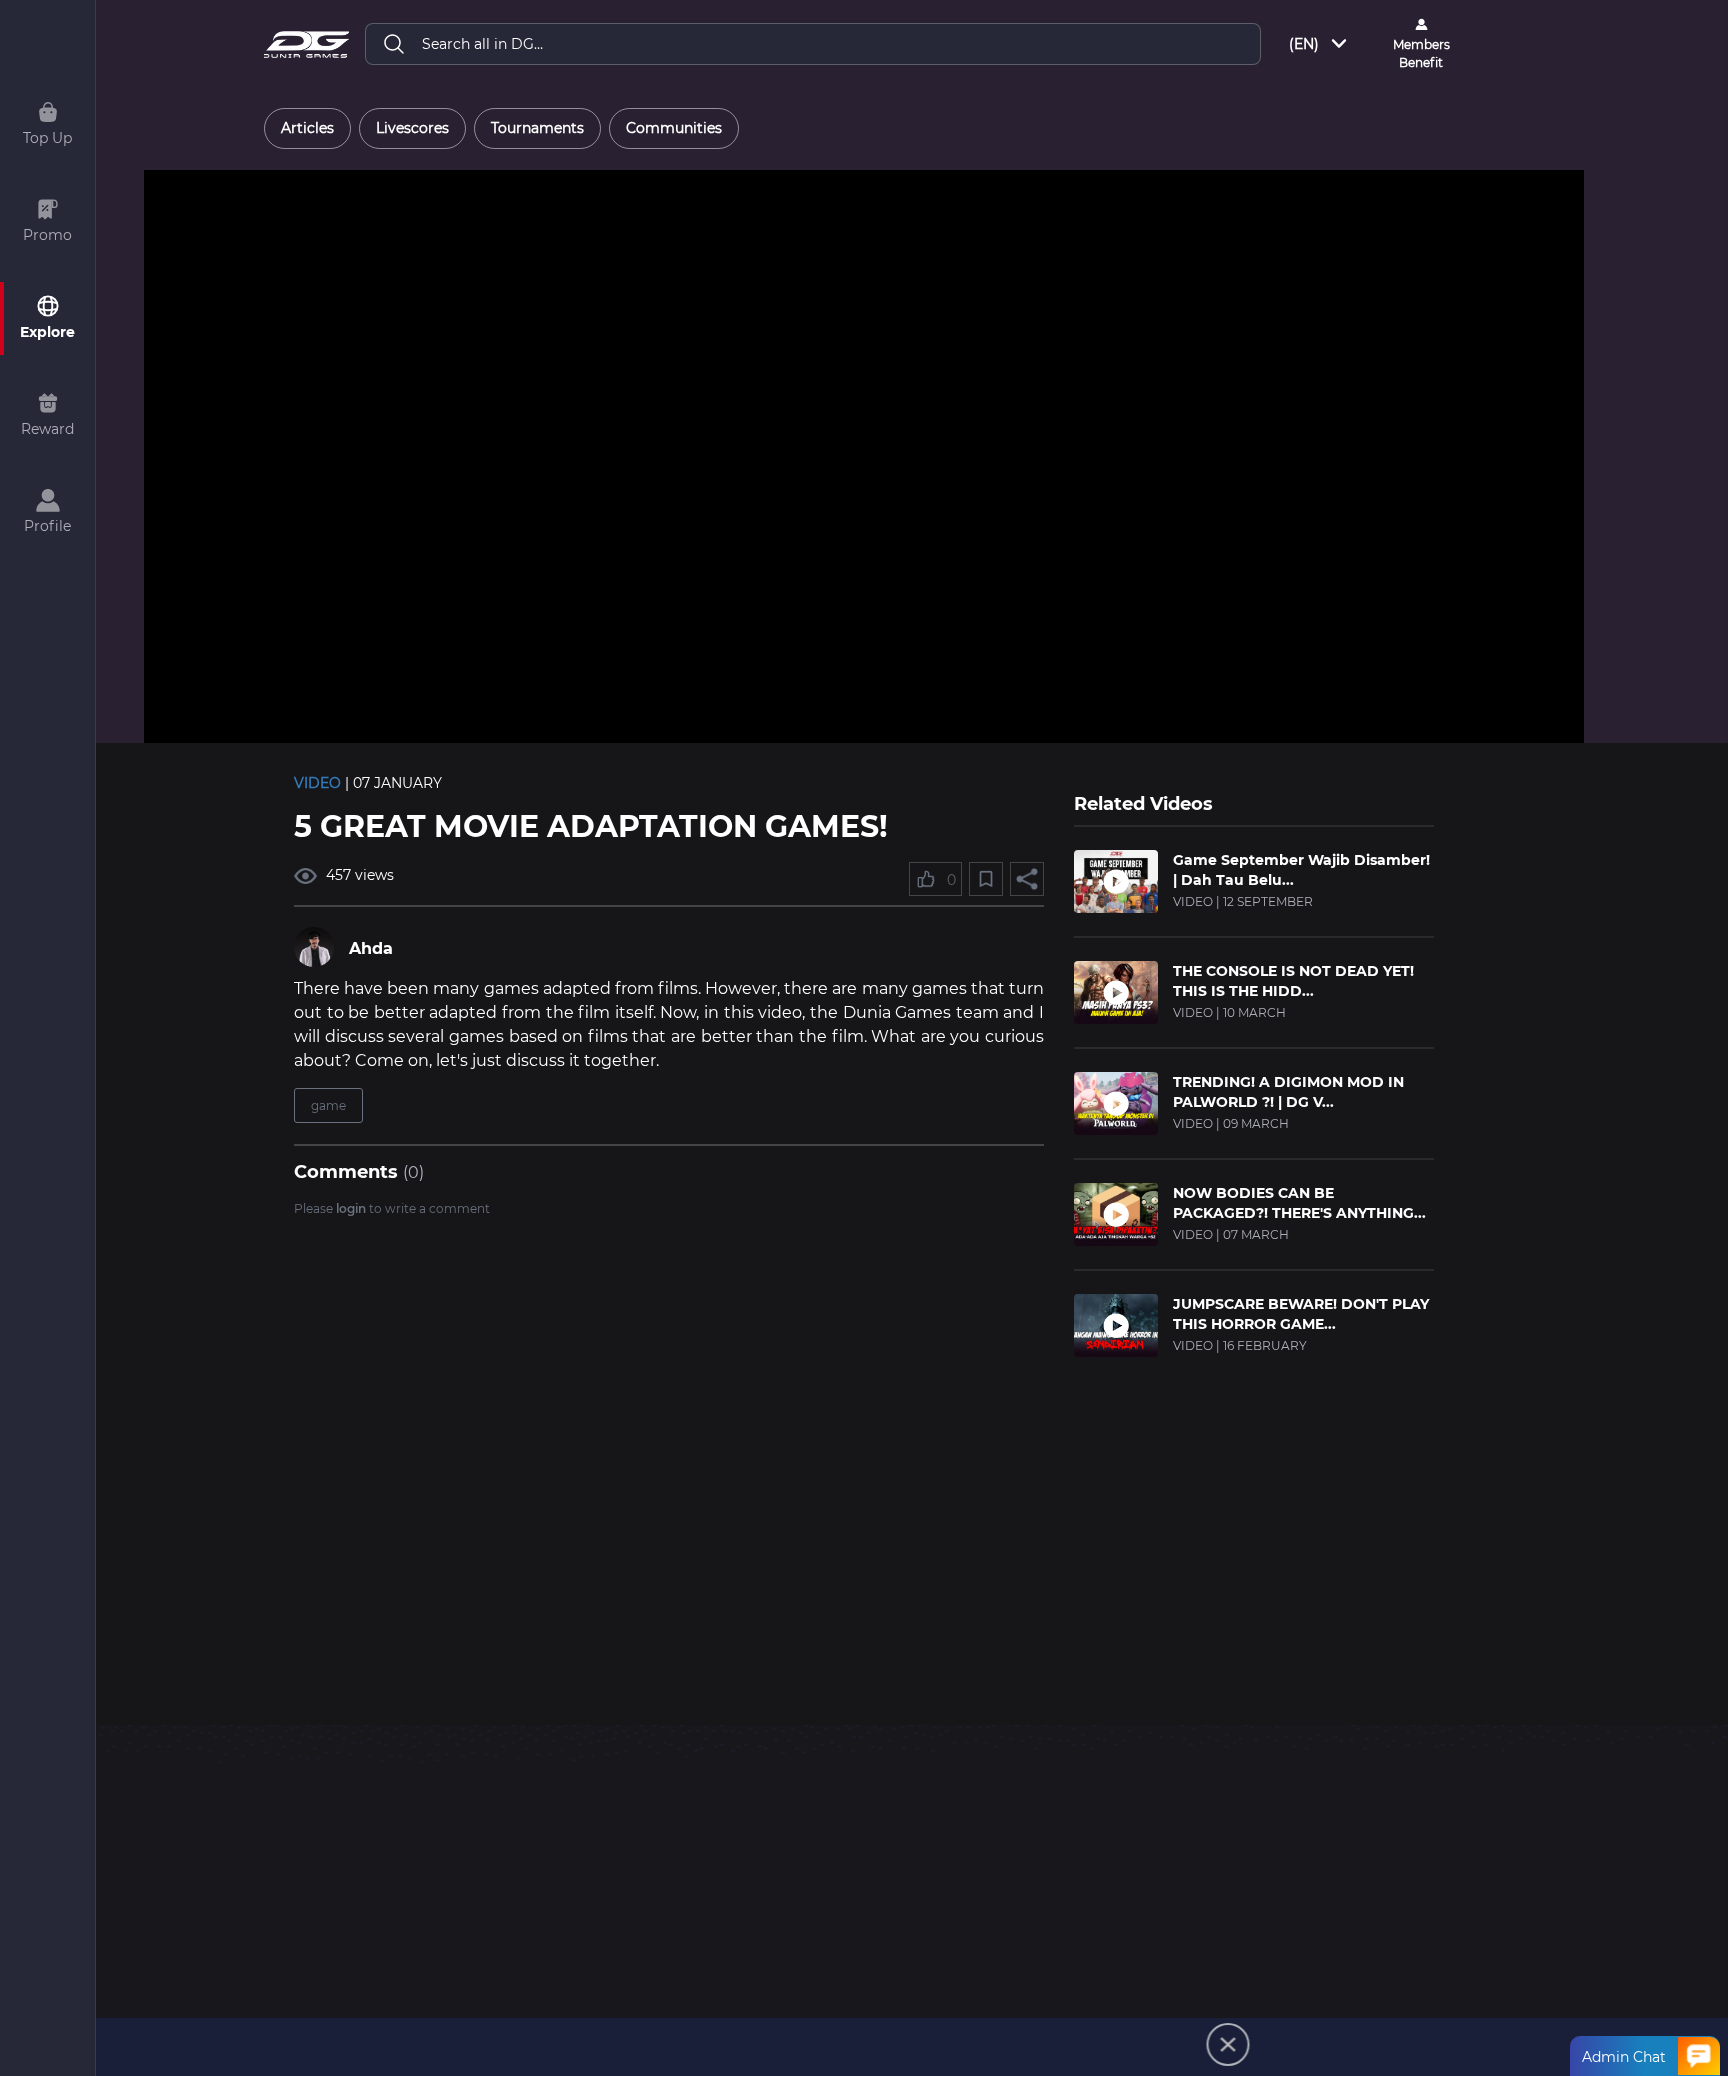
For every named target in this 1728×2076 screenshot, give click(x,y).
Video (317, 783)
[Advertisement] (1254, 1520)
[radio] (307, 128)
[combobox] (1319, 44)
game (328, 1105)
